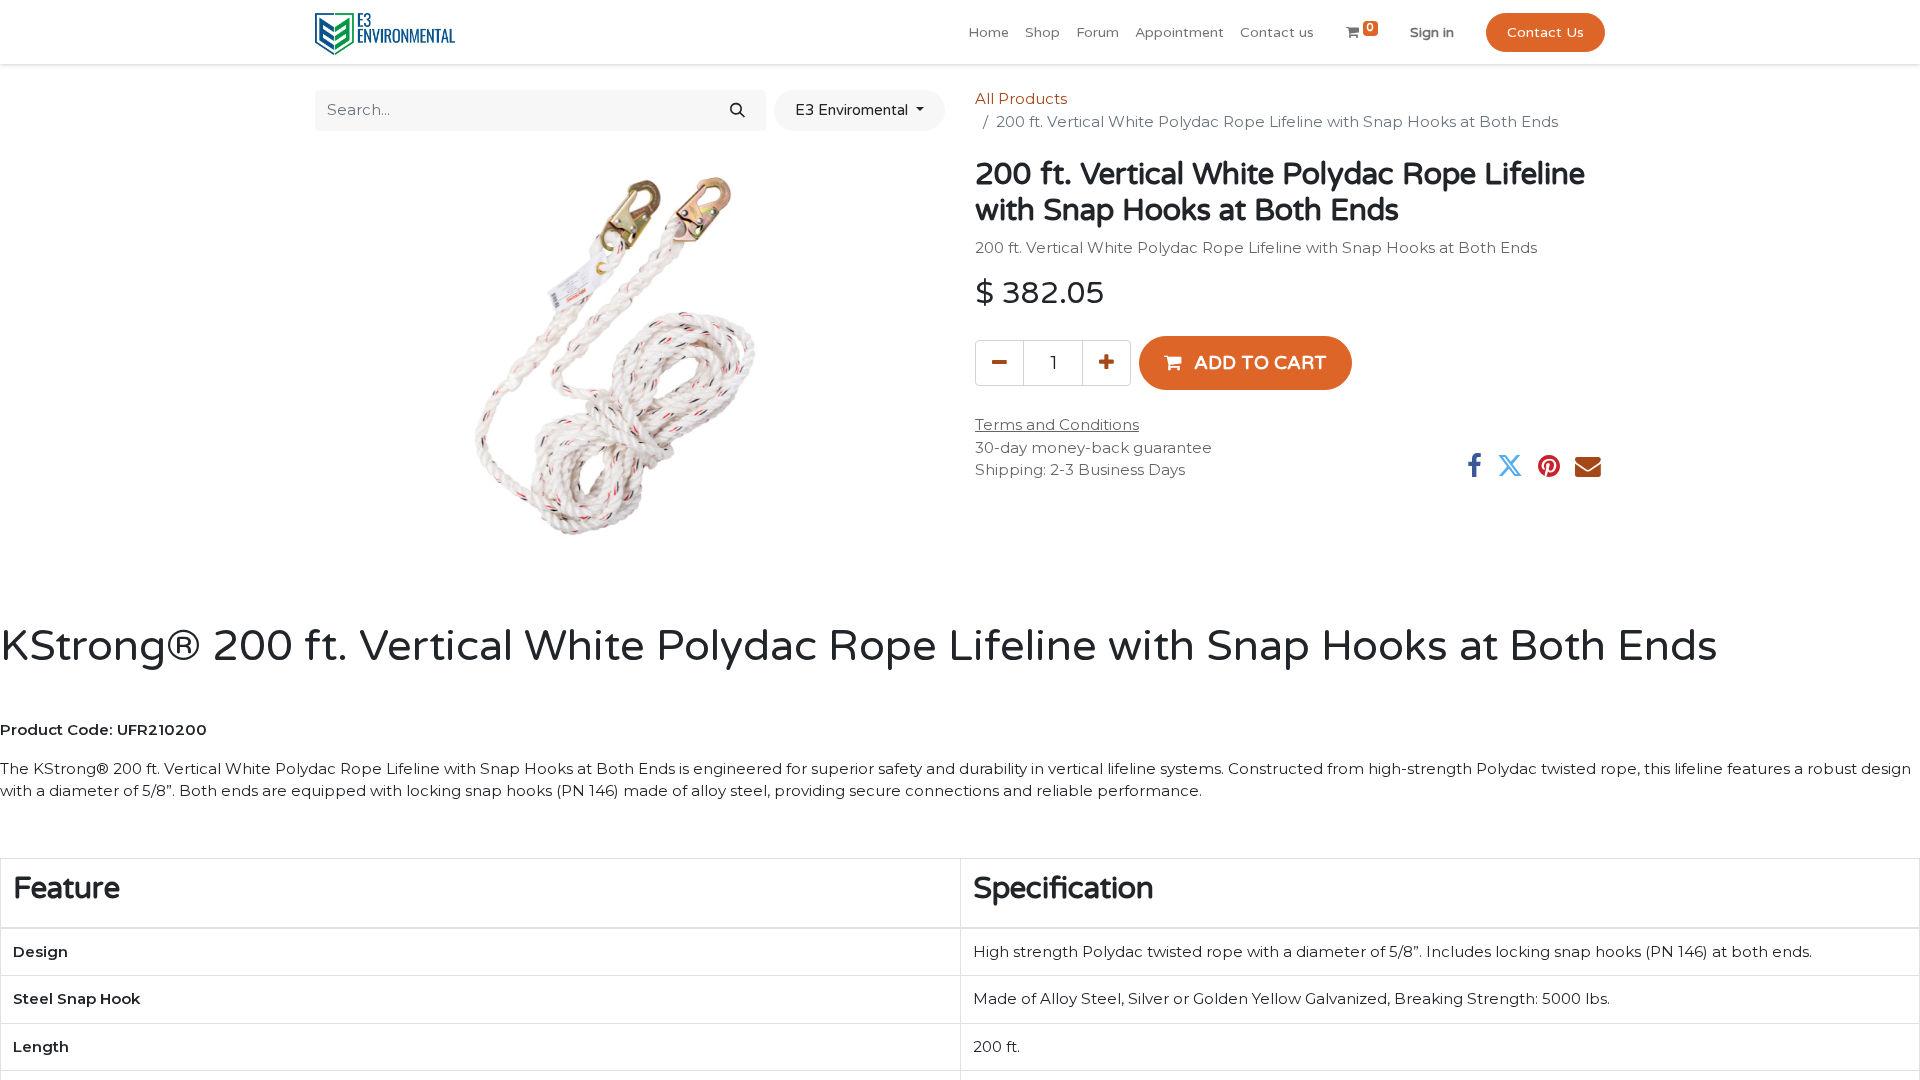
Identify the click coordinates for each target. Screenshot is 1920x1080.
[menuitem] (988, 32)
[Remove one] (999, 363)
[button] (1245, 363)
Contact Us (1545, 32)
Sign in (1432, 32)
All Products (1021, 98)
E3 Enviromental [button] (853, 110)
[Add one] (1106, 363)
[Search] (737, 110)
